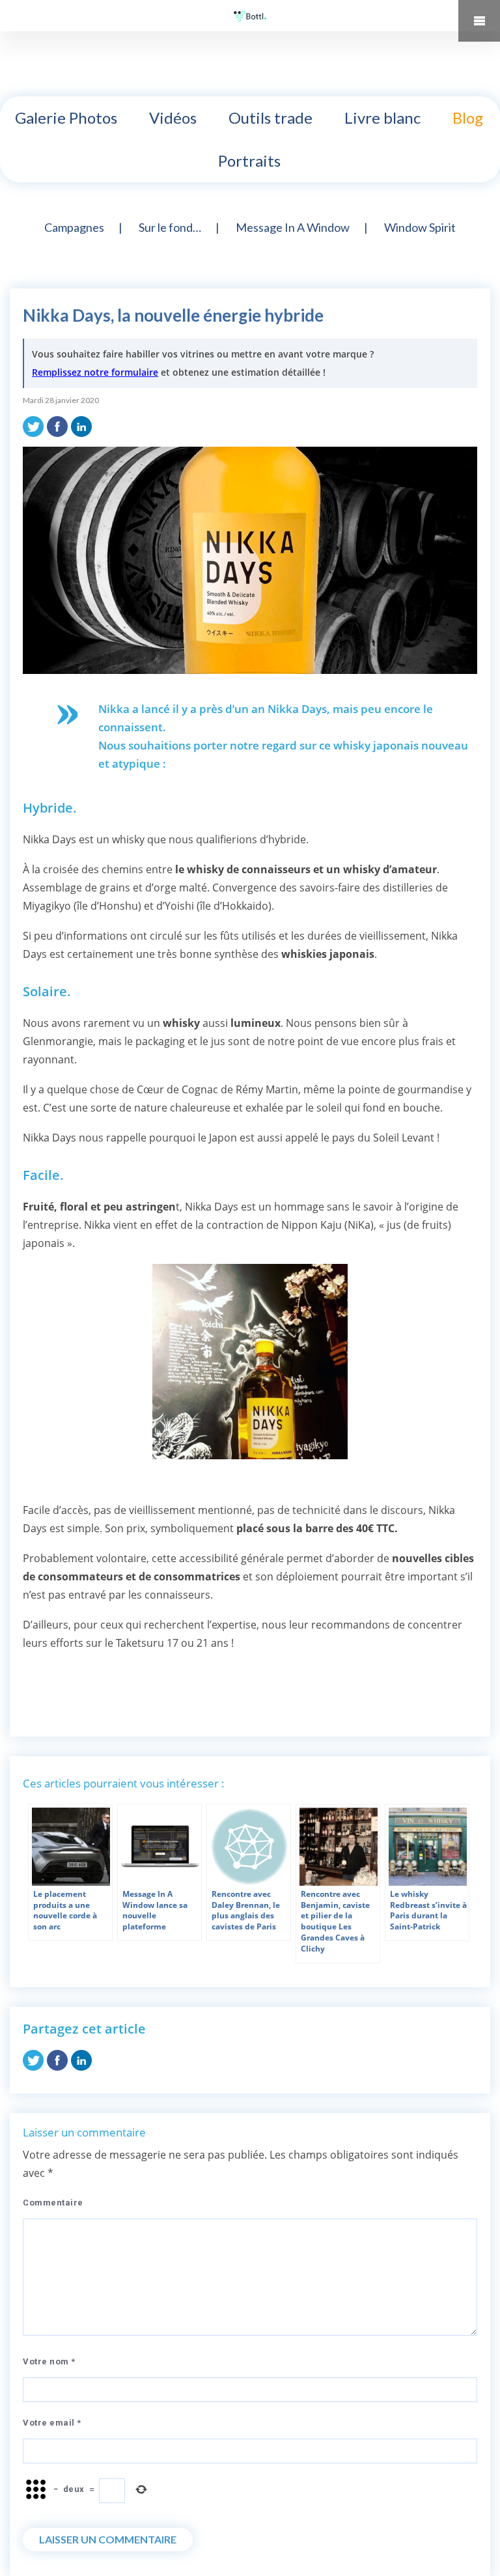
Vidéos (173, 118)
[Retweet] (33, 425)
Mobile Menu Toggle (479, 21)
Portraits (249, 161)
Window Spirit (420, 227)
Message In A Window (293, 227)
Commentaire (53, 2203)
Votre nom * (49, 2361)
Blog (468, 118)
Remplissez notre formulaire (95, 372)
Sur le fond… (170, 227)
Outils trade (271, 118)
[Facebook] (57, 425)
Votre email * (52, 2423)
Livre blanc (382, 118)
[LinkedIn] (81, 425)
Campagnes (74, 227)
